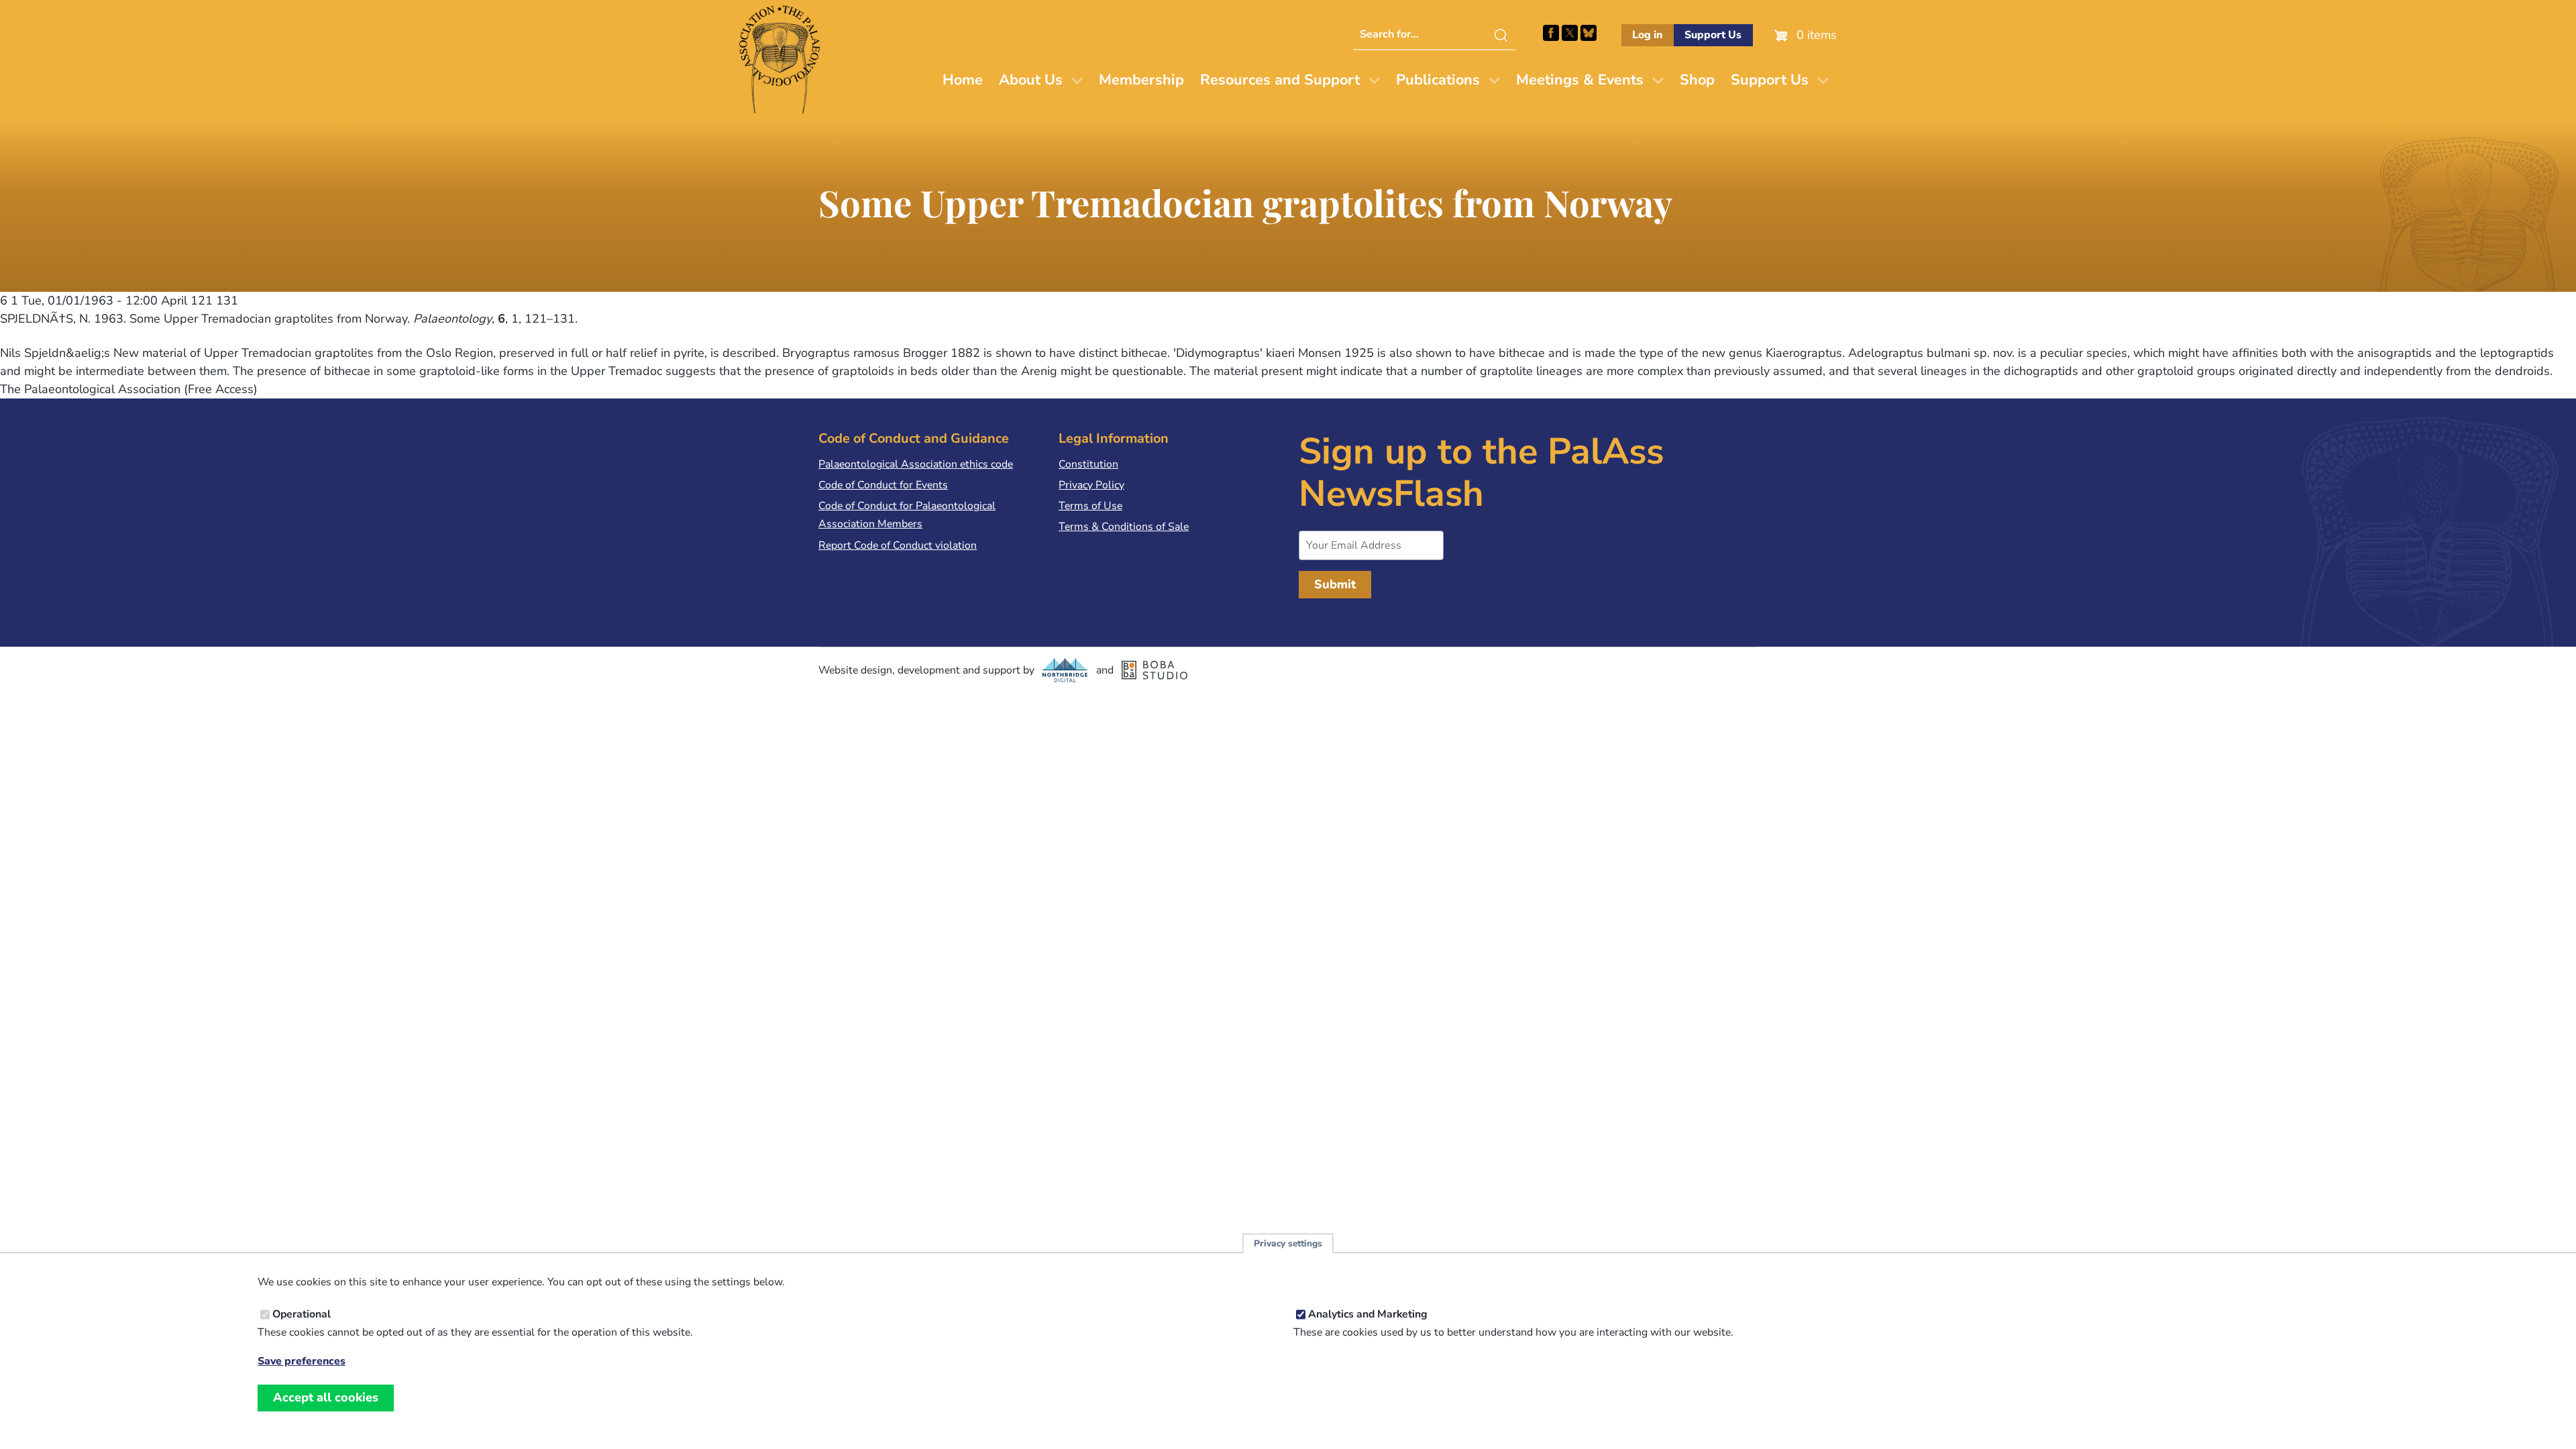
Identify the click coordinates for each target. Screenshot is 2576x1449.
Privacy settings (1288, 1243)
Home (963, 80)
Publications (1438, 80)
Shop (1697, 80)
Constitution (1088, 464)
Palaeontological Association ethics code (916, 464)
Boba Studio (1155, 670)
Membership (1141, 80)
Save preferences (302, 1361)
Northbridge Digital (1065, 670)
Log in (1647, 35)
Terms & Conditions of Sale (1124, 527)
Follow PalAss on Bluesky (1589, 33)
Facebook (1551, 33)
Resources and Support (1280, 80)
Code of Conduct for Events (883, 485)
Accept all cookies (326, 1397)
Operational (302, 1314)
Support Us (1713, 35)
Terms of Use (1090, 506)
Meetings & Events (1580, 80)
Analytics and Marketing (1368, 1314)
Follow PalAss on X (1570, 33)
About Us (1031, 80)
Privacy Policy (1091, 485)
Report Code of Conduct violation (898, 545)
